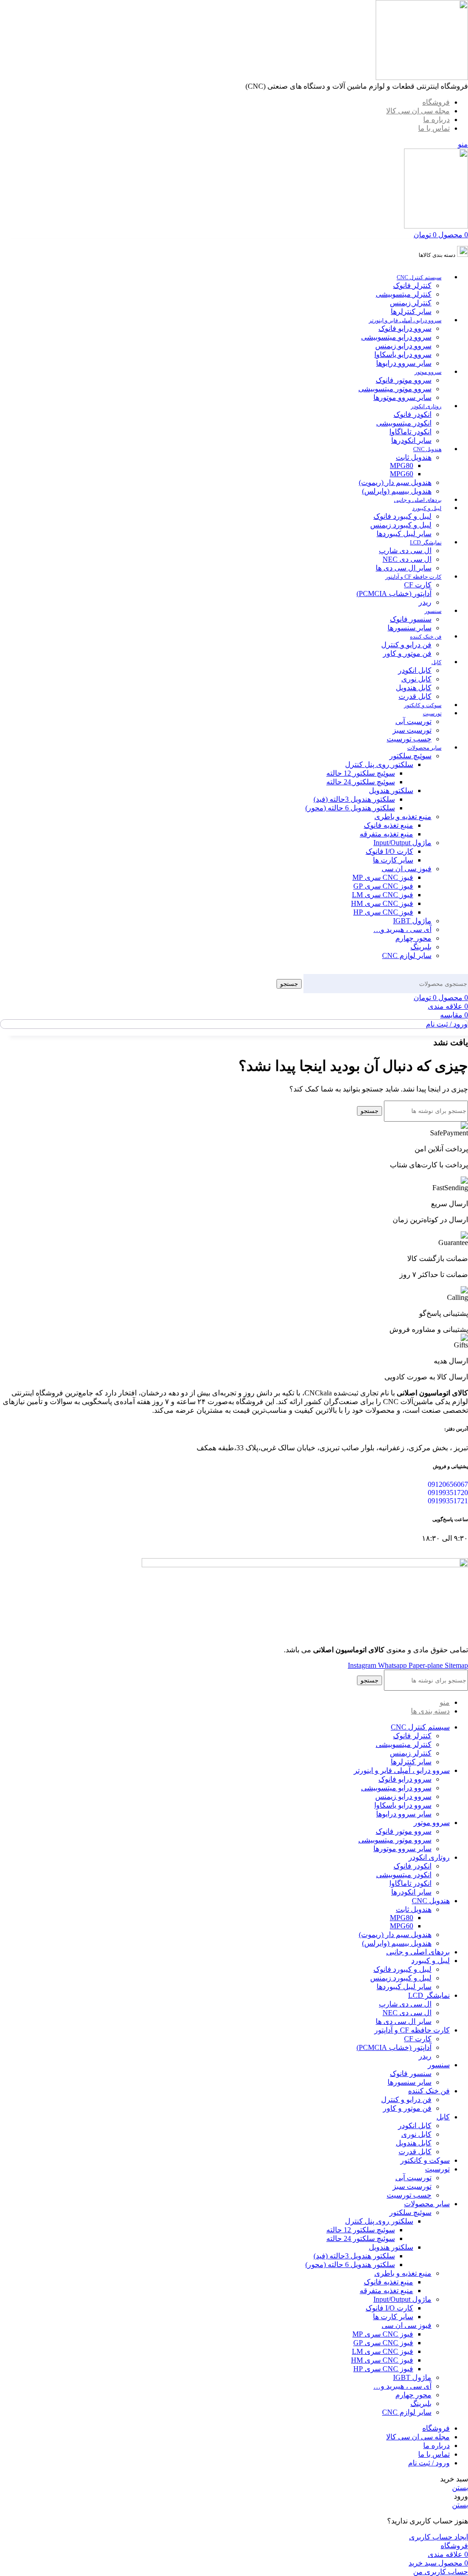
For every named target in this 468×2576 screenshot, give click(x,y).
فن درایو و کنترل (406, 645)
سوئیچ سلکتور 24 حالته (361, 782)
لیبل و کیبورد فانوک (402, 516)
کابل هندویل (414, 688)
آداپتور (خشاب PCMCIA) (394, 593)
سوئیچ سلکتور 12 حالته (361, 773)
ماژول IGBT (412, 921)
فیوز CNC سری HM (382, 903)
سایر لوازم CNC (407, 955)
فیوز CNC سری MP (383, 877)
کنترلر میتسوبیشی (404, 294)
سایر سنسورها (409, 628)
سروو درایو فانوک (405, 328)
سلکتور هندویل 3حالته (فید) (354, 799)
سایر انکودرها (411, 440)
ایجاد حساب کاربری (439, 2537)
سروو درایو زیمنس (403, 346)
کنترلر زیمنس (411, 303)
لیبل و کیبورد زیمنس (401, 525)
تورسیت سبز (412, 730)
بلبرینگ (421, 947)
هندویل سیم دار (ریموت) (395, 482)
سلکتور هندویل (391, 790)
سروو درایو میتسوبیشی (396, 337)
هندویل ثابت (414, 457)
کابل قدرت (415, 696)
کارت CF (418, 585)
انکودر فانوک (412, 414)
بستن (460, 2488)
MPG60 (402, 474)
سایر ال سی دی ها (404, 568)
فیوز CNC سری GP (383, 886)
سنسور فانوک (411, 619)
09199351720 (448, 1493)
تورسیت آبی (413, 721)
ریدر (425, 602)
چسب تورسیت (409, 739)
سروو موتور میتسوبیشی (395, 389)
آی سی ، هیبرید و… (402, 929)
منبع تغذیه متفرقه (386, 834)
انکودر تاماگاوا (410, 432)
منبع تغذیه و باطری (403, 817)
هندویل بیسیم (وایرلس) (397, 491)
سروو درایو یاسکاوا (403, 354)
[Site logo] (422, 77)
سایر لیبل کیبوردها (404, 534)
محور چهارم (413, 938)
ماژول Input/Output (402, 843)
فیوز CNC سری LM (383, 895)
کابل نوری (416, 679)
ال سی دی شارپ (405, 551)
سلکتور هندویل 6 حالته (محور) (350, 808)
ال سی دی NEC (407, 559)
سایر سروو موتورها (402, 397)
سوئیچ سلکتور (410, 756)
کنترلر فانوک (412, 285)
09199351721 (448, 1501)
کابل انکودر (415, 670)
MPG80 (402, 466)
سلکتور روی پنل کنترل (379, 764)
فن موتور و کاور (407, 653)
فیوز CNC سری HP (383, 912)
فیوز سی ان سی (407, 869)
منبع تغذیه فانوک (388, 825)
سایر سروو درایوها (404, 363)
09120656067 (448, 1484)
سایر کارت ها (393, 860)
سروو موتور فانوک (404, 380)
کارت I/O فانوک (389, 851)
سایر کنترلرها (411, 311)
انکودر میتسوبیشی (404, 423)
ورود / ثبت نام (429, 2463)
